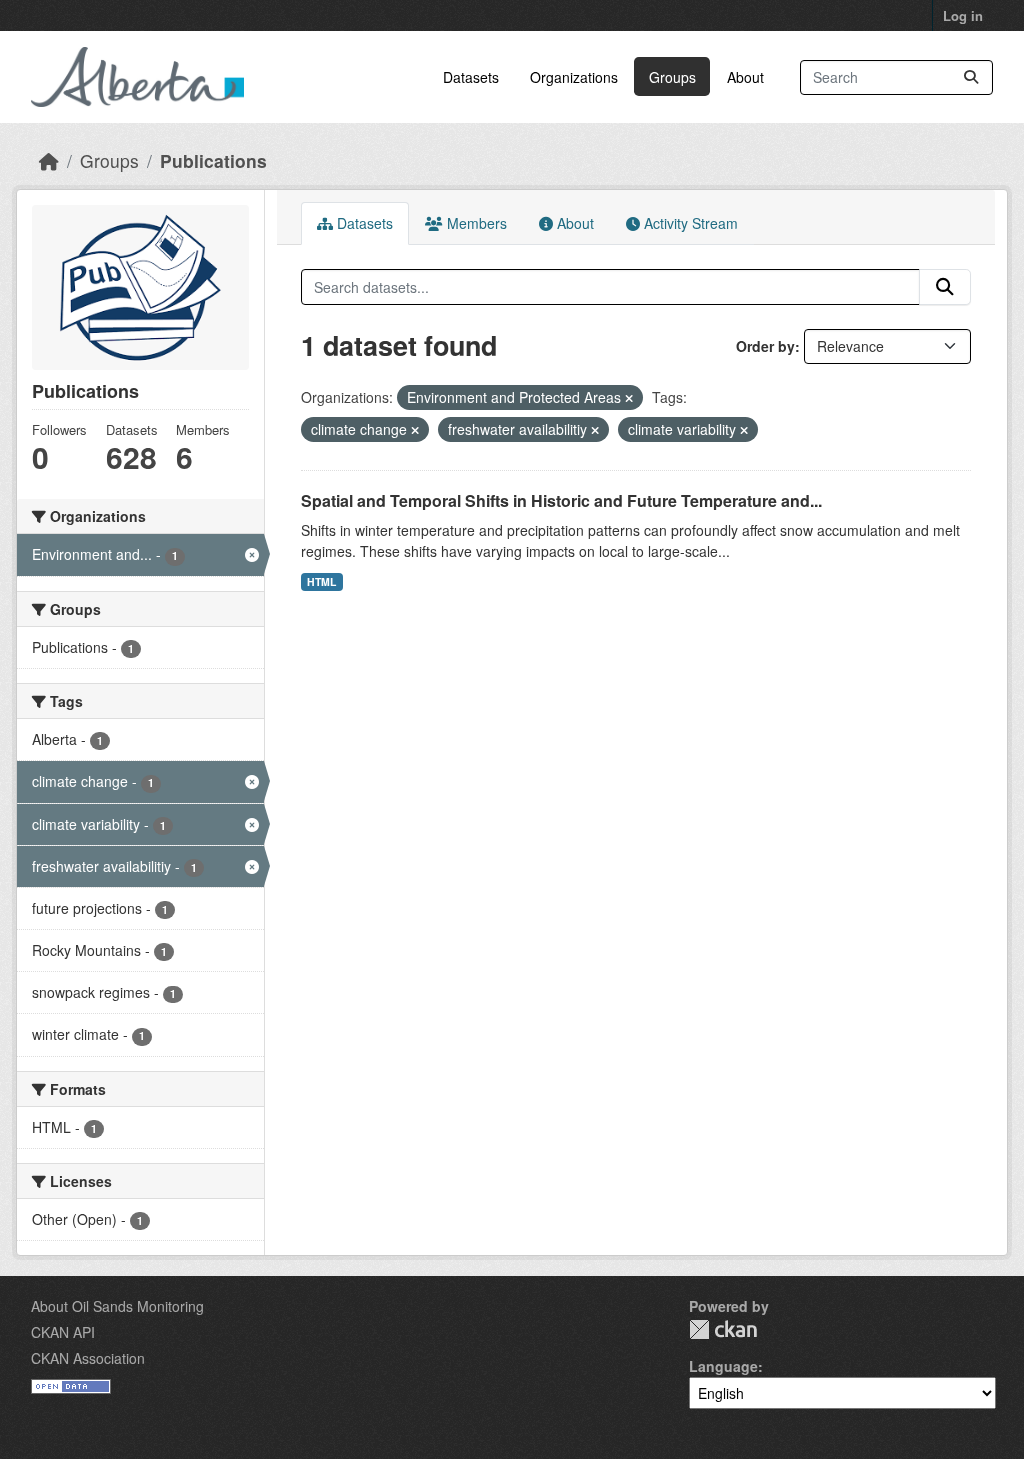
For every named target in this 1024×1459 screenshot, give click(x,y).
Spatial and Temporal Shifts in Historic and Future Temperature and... (561, 500)
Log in (963, 15)
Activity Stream (689, 223)
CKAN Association (88, 1358)
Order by (765, 346)
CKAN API (63, 1332)
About (745, 77)
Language (723, 1366)
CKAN (723, 1329)
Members (475, 223)
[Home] (49, 160)
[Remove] (629, 398)
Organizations (574, 77)
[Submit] (971, 77)
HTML (321, 581)
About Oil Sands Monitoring (117, 1306)
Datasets (471, 77)
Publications (213, 160)
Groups (672, 77)
